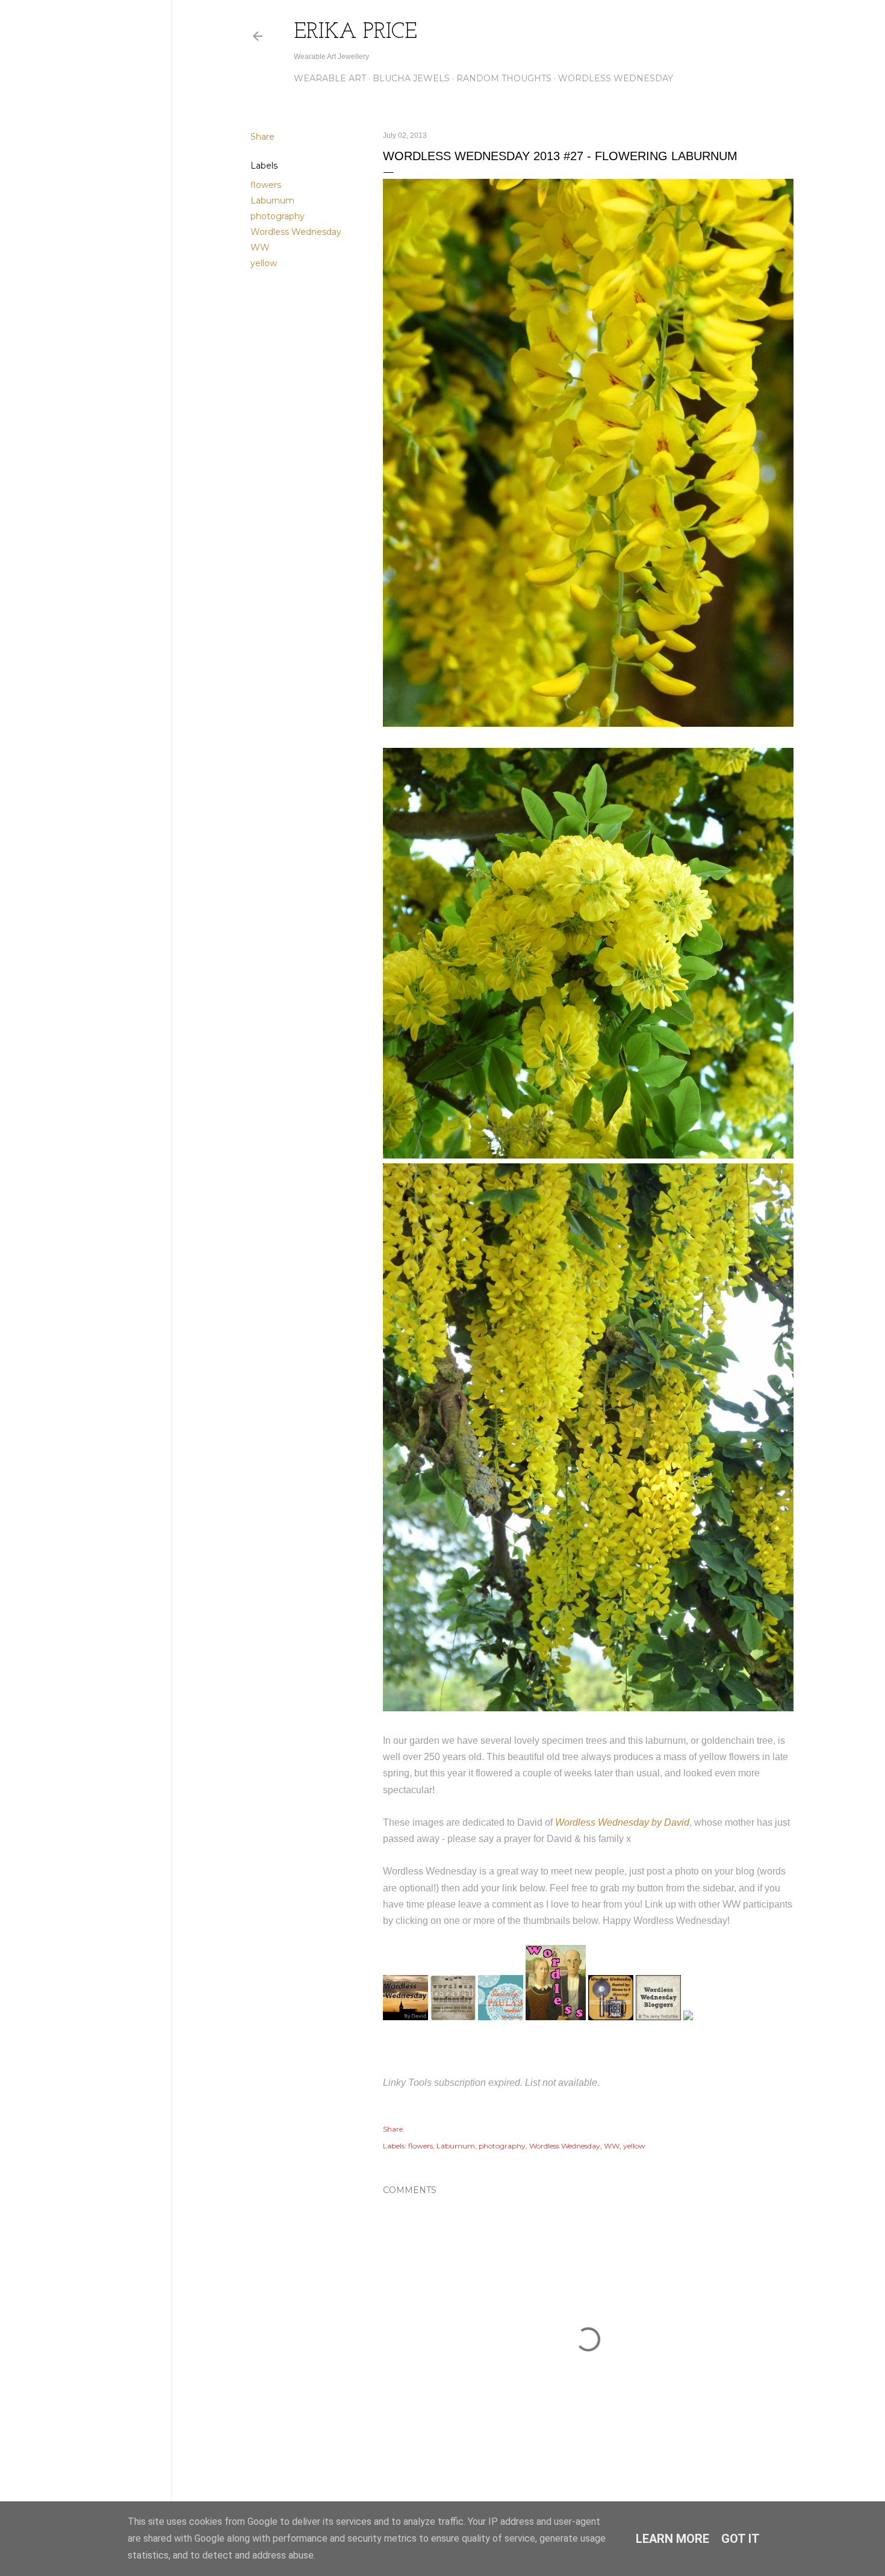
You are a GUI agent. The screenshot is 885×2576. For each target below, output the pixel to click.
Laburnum (272, 201)
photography (278, 216)
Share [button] (262, 137)
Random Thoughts (504, 78)
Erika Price (356, 33)
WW (260, 247)
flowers (266, 185)
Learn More (672, 2539)
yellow (264, 263)
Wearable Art (330, 78)
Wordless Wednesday (616, 78)
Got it (741, 2539)
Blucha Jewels (411, 78)
